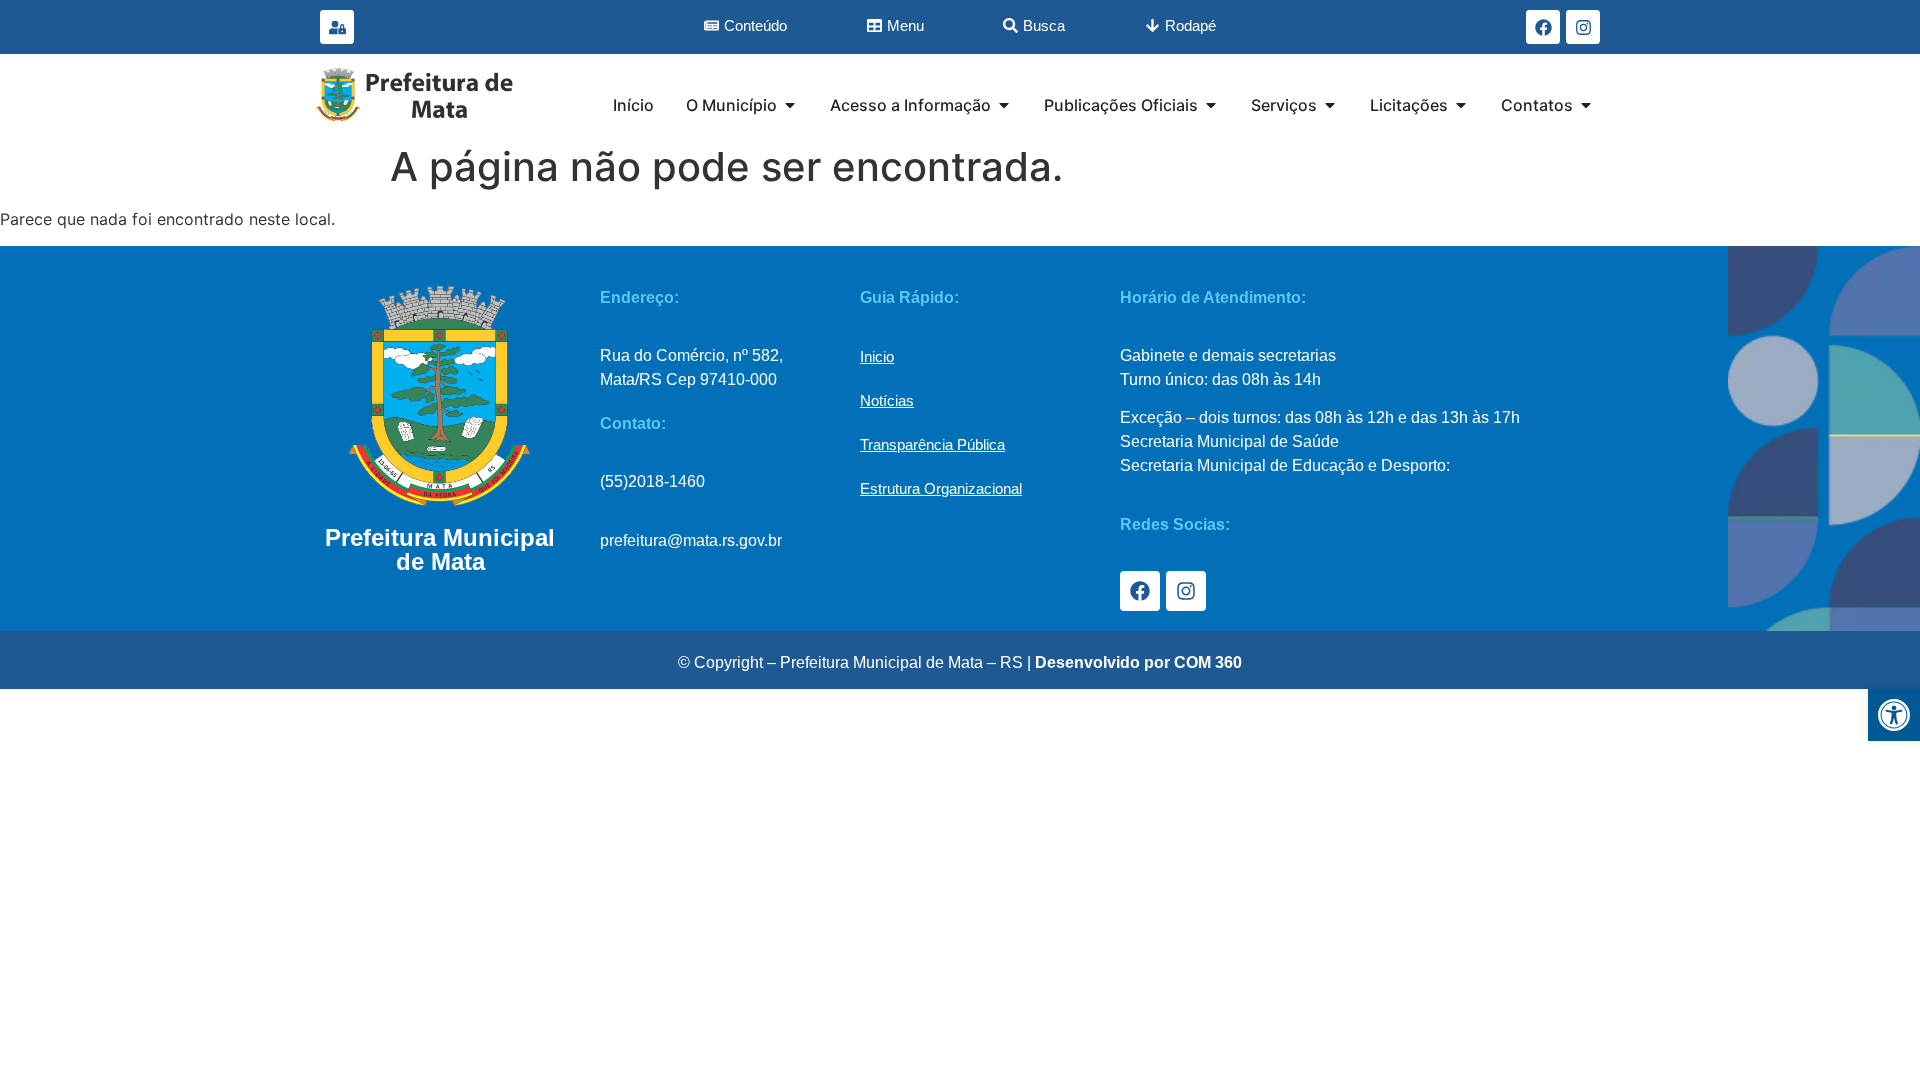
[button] (1894, 715)
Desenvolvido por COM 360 (1138, 662)
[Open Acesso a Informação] (1004, 105)
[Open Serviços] (1330, 105)
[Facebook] (1543, 27)
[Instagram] (1583, 27)
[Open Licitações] (1461, 105)
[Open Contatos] (1586, 105)
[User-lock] (337, 27)
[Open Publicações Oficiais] (1211, 105)
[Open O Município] (790, 105)
